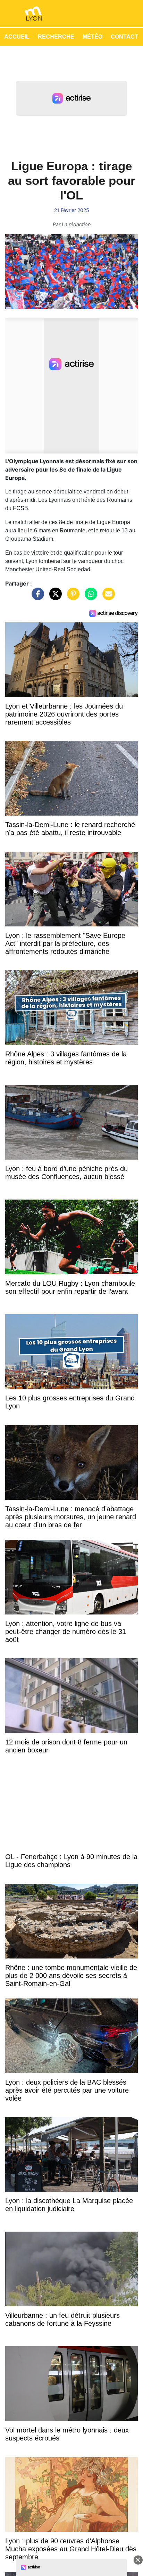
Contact (124, 37)
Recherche (56, 37)
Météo (92, 37)
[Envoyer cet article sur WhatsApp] (89, 597)
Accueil (17, 37)
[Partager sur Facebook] (36, 597)
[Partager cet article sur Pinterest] (71, 597)
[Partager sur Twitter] (54, 597)
